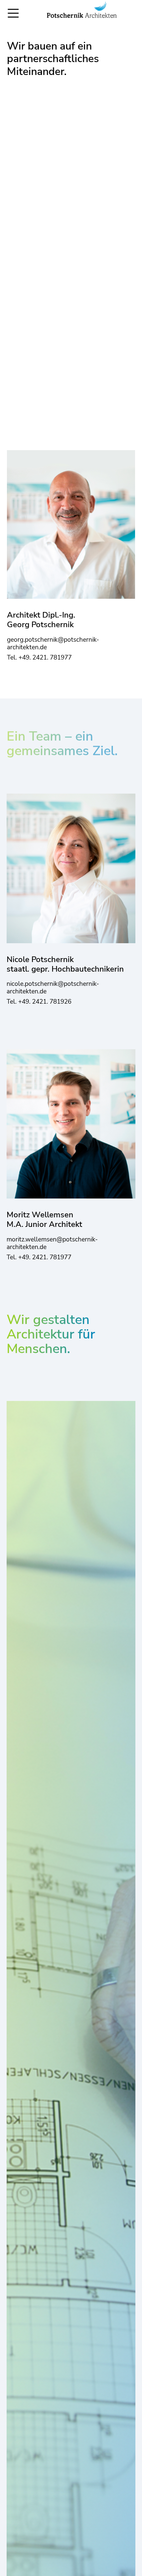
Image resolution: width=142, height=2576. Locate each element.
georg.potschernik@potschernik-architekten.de (53, 644)
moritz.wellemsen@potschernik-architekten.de (52, 1243)
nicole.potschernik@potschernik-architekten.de (53, 988)
